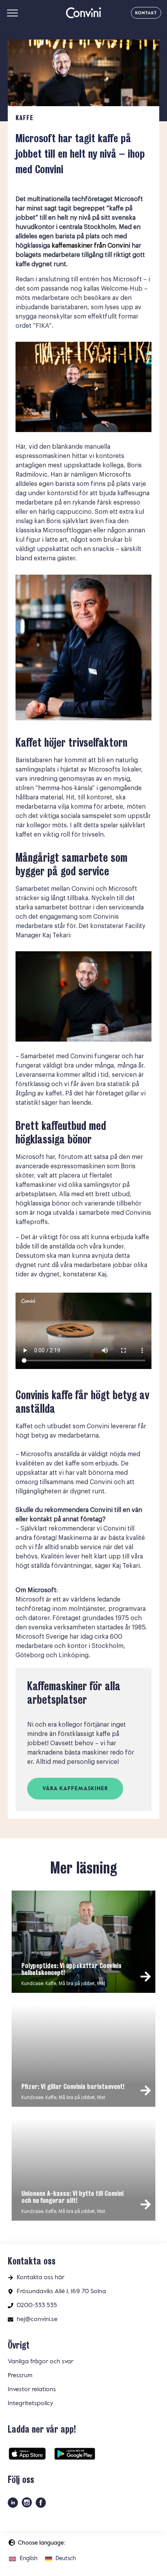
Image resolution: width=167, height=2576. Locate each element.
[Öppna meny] (12, 13)
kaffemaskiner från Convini (91, 246)
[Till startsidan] (83, 13)
